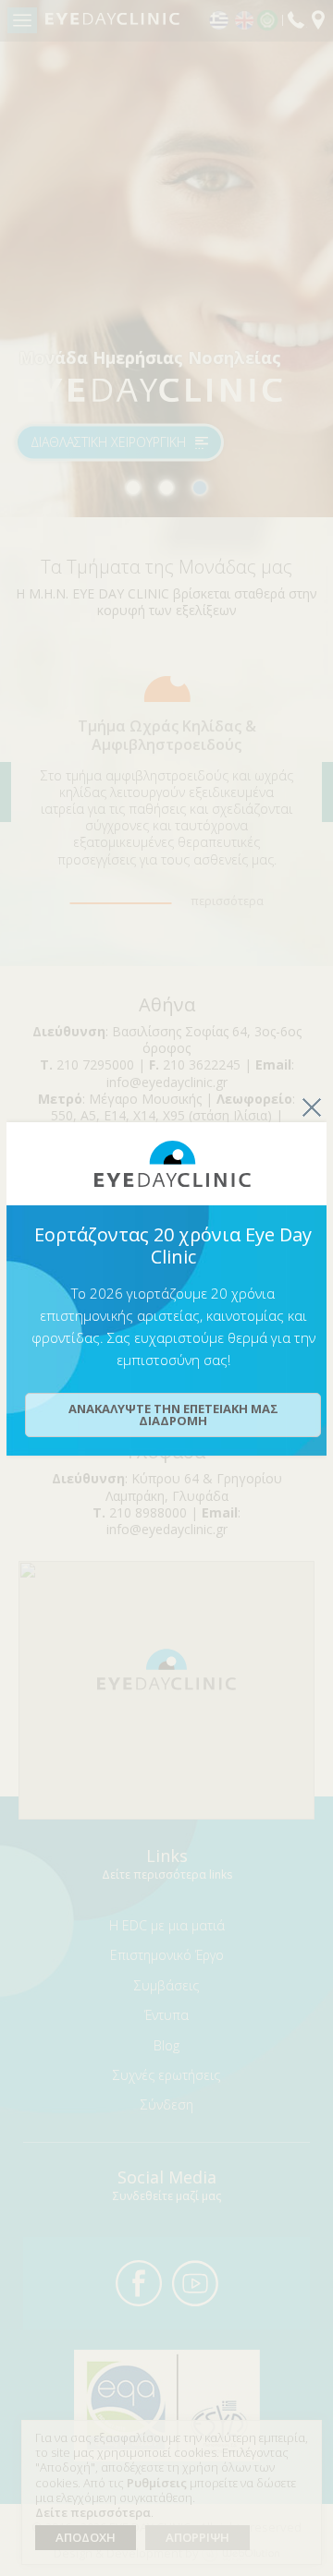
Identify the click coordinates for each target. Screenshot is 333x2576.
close (312, 1107)
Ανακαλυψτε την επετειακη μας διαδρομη (173, 1415)
